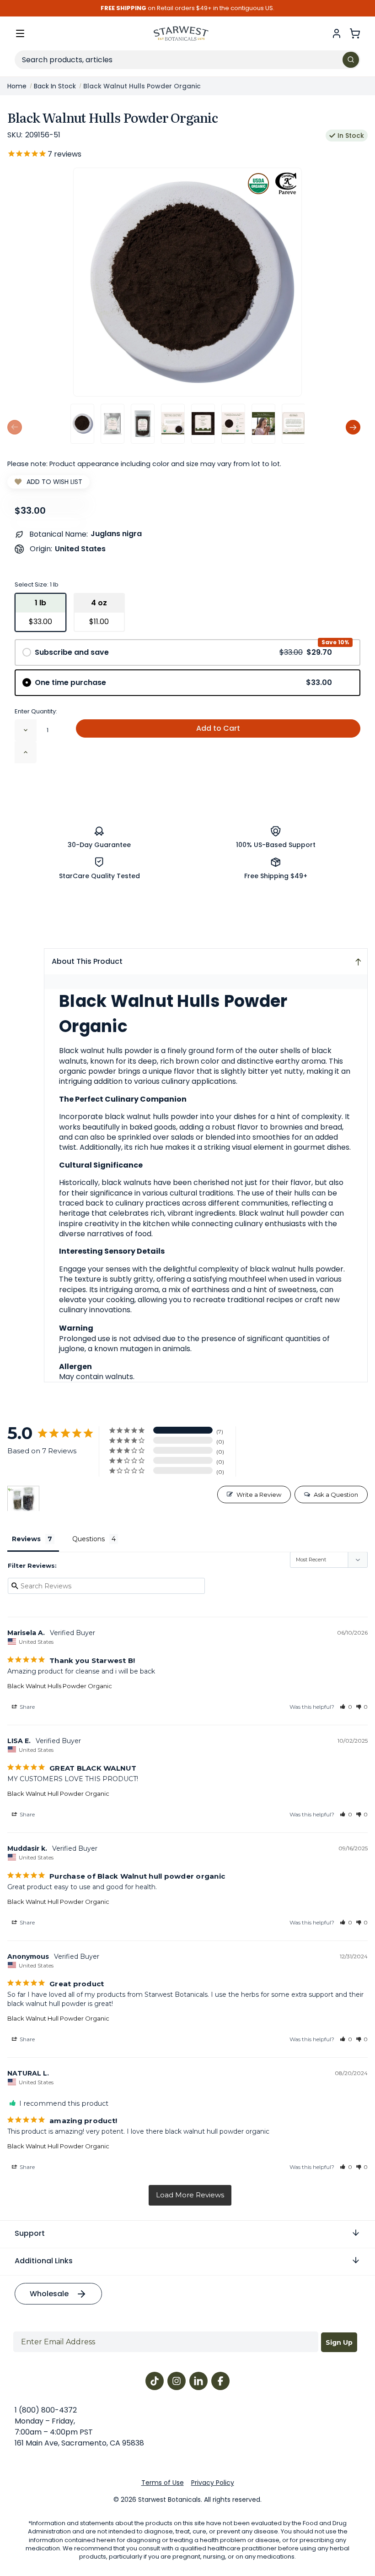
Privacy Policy (213, 2483)
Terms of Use (163, 2483)
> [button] (190, 2195)
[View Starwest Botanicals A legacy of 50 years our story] (294, 424)
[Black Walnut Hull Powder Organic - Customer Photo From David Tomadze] (23, 1499)
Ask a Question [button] (336, 1495)
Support (30, 2233)
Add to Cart (218, 728)
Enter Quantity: (36, 711)
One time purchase (183, 682)
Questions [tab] (88, 1539)
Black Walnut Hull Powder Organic (58, 1793)
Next (353, 427)
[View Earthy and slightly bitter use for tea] (203, 424)
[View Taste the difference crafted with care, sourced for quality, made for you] (263, 424)
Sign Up (339, 2342)
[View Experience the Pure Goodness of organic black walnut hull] (173, 424)
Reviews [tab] (26, 1539)
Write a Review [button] (259, 1495)
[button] (346, 1707)
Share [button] (27, 1707)
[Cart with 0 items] (355, 33)
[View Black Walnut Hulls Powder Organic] (82, 424)
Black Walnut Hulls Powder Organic (60, 1686)
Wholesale (49, 2294)
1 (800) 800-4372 (46, 2410)
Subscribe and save (183, 652)
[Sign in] (337, 33)
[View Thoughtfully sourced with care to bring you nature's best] (233, 424)
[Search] (351, 60)
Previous (15, 427)
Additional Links (44, 2261)
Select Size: (37, 584)
